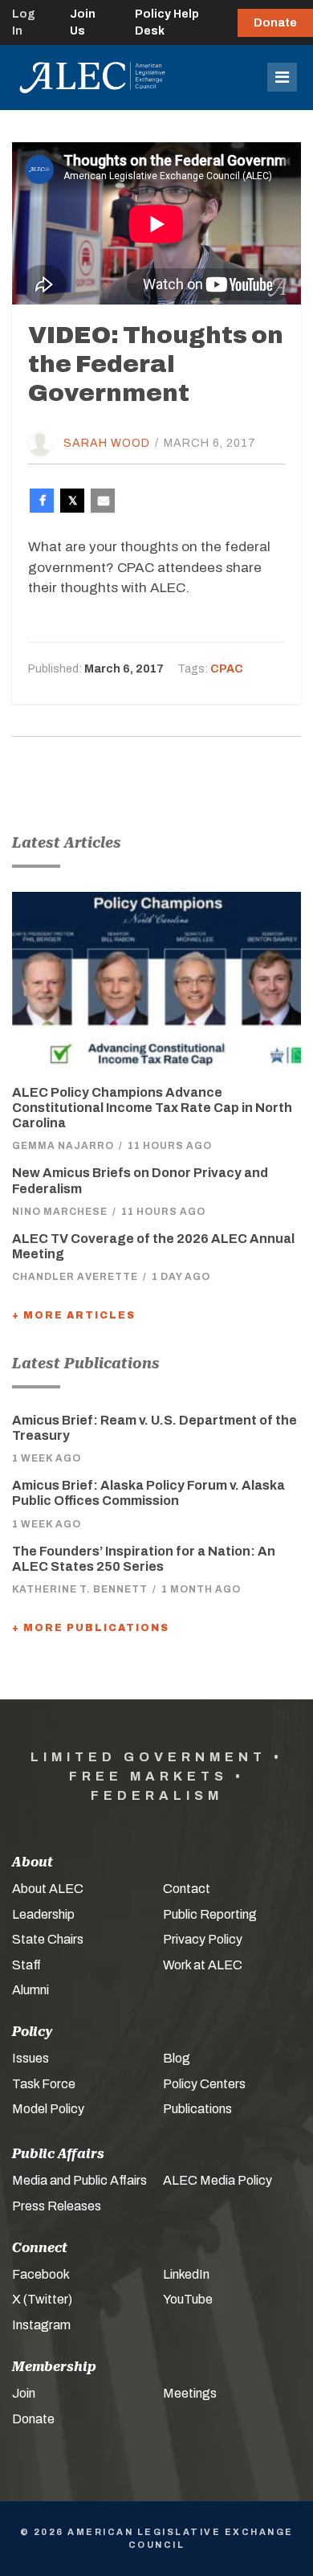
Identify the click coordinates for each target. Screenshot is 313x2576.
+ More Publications (91, 1628)
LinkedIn (186, 2274)
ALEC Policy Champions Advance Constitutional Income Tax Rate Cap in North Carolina (152, 1108)
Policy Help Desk (167, 22)
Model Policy (48, 2109)
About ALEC (48, 1889)
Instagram (41, 2325)
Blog (177, 2058)
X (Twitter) (42, 2299)
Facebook (41, 2274)
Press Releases (57, 2206)
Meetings (190, 2393)
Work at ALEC (203, 1965)
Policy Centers (204, 2084)
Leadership (43, 1914)
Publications (197, 2109)
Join (24, 2393)
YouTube (188, 2299)
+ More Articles (74, 1315)
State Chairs (48, 1939)
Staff (26, 1965)
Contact (187, 1889)
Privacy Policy (203, 1939)
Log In (24, 22)
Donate (275, 23)
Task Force (44, 2084)
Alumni (30, 1990)
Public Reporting (210, 1914)
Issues (30, 2058)
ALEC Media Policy (217, 2180)
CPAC (227, 669)
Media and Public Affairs (79, 2180)
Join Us (83, 22)
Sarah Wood (107, 443)
